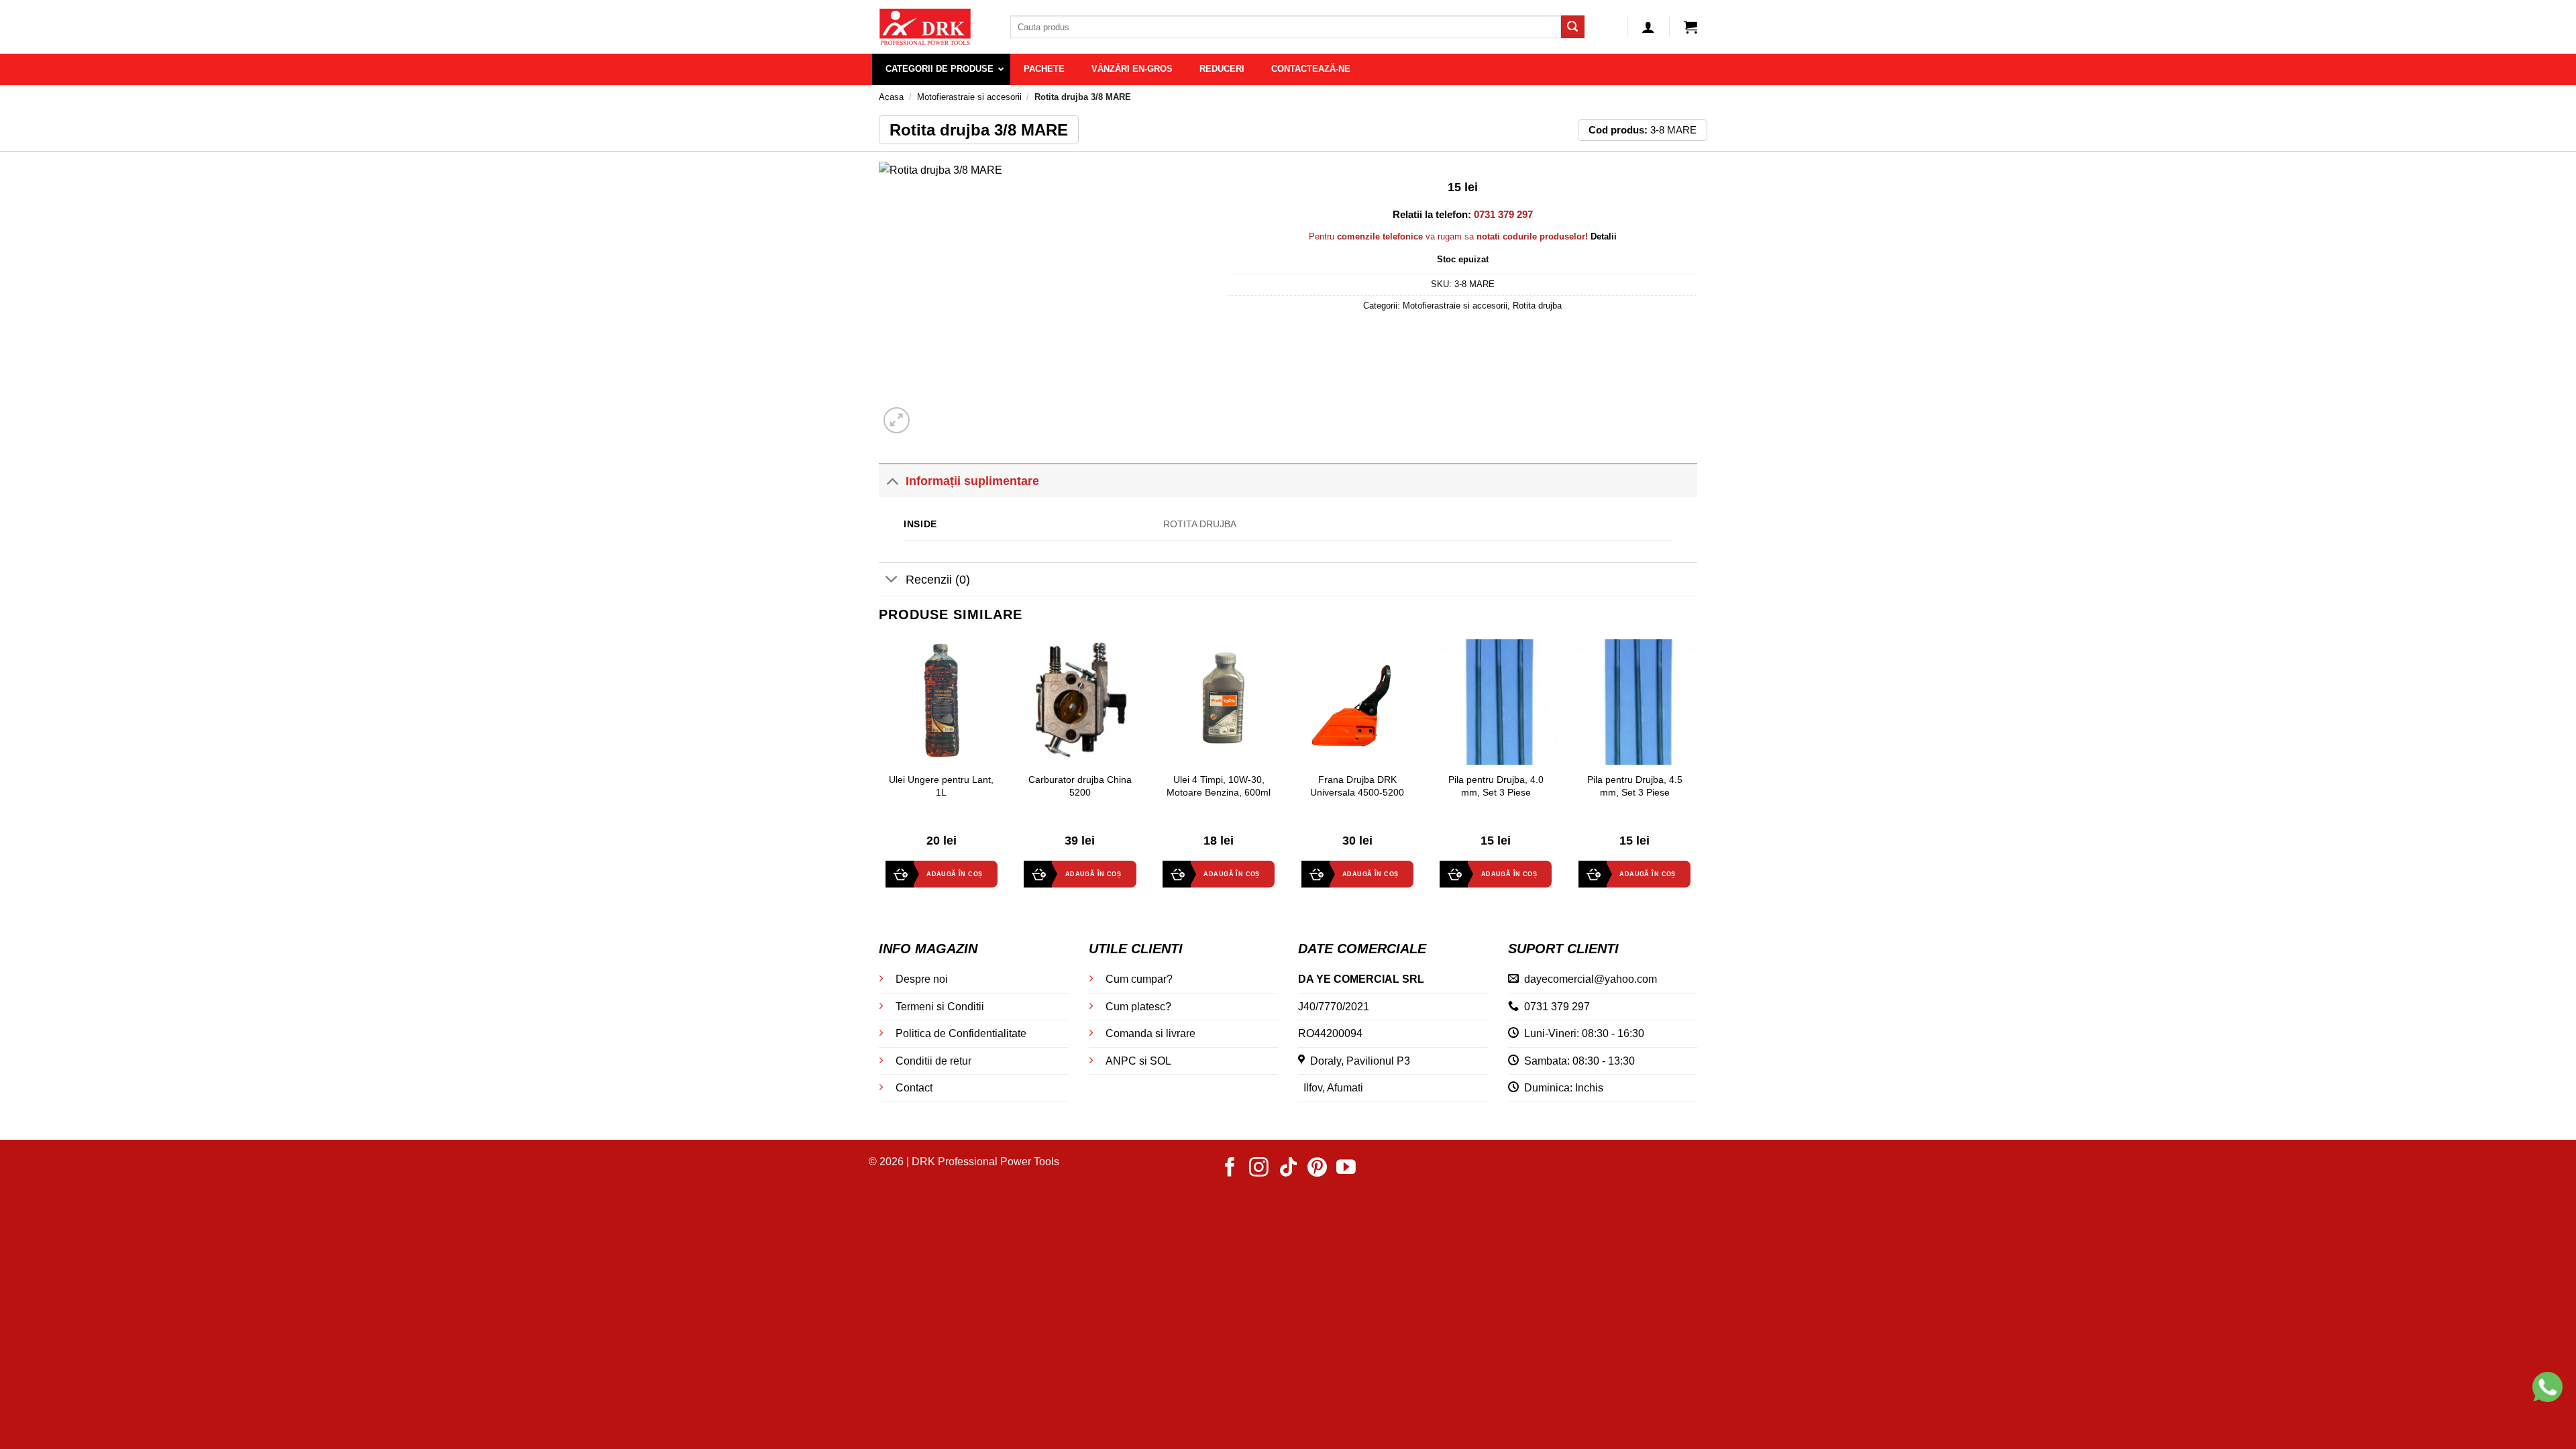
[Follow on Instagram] (1259, 1169)
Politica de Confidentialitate (961, 1033)
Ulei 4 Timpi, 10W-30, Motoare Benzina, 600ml (1219, 786)
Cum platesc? (1138, 1007)
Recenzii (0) (938, 580)
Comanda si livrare (1150, 1033)
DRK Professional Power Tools (985, 1162)
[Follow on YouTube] (1346, 1169)
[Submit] (1572, 27)
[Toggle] (892, 481)
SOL (1161, 1061)
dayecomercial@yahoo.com (1591, 979)
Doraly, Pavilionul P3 (1357, 1061)
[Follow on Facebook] (1230, 1169)
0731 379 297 (1557, 1007)
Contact (914, 1088)
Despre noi (922, 979)
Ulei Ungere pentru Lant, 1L (941, 786)
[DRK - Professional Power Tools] (934, 27)
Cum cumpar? (1139, 979)
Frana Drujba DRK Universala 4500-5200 (1357, 786)
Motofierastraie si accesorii (969, 97)
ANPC (1121, 1061)
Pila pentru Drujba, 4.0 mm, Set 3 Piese (1496, 786)
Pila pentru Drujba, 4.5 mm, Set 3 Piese (1635, 786)
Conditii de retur (933, 1061)
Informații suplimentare (972, 481)
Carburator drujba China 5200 (1080, 786)
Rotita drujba (1537, 306)
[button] (1648, 27)
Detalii (1604, 236)
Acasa (891, 97)
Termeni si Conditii (940, 1007)
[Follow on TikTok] (1288, 1169)
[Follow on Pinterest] (1317, 1169)
